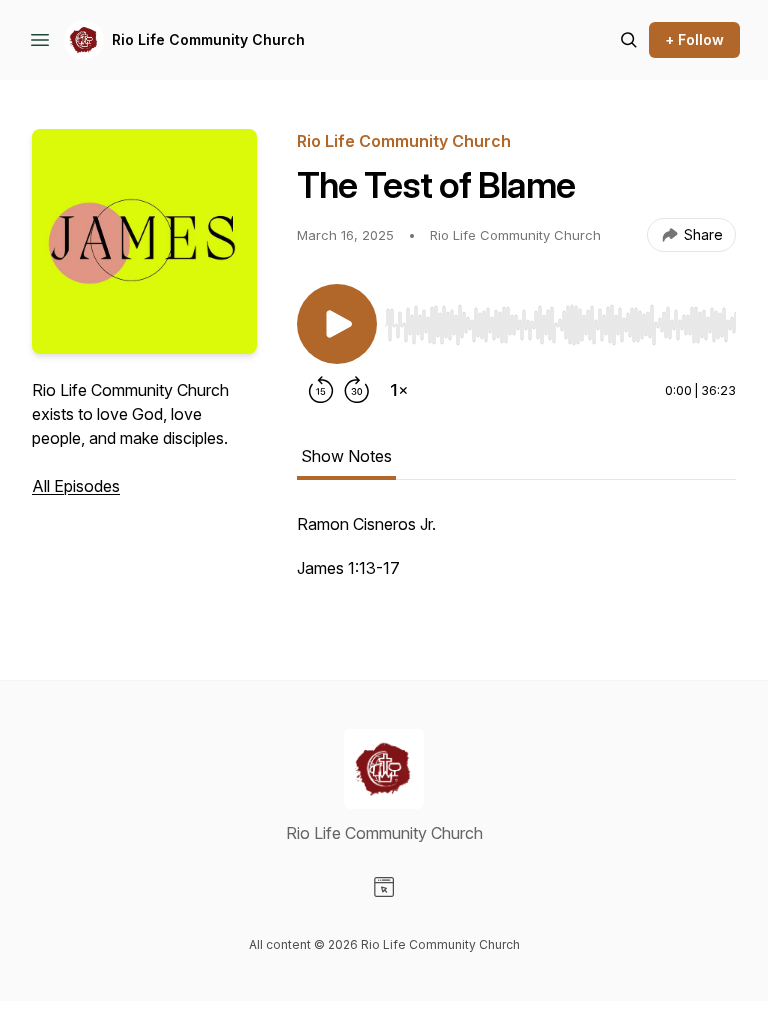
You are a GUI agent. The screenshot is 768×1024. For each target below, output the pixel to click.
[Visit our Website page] (384, 887)
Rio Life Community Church (208, 39)
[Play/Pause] (337, 324)
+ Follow (694, 39)
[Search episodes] (629, 40)
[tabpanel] (516, 556)
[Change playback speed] (399, 390)
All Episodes (76, 486)
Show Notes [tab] (346, 456)
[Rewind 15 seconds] (321, 390)
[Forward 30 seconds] (357, 390)
